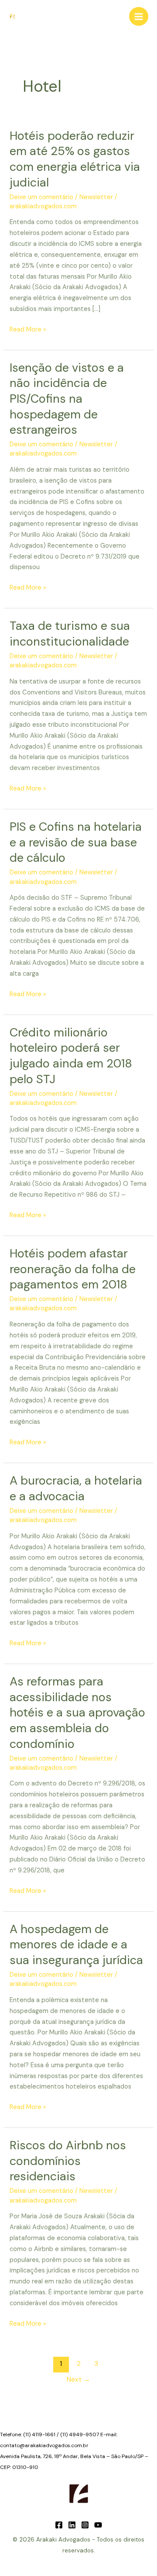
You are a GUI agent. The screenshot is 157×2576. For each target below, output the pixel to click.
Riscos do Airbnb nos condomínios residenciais (68, 2161)
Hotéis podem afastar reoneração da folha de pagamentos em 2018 (73, 1269)
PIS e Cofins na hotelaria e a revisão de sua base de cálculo (76, 842)
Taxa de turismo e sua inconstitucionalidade (70, 634)
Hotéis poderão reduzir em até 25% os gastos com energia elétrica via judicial (75, 159)
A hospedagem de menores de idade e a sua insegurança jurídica (76, 1944)
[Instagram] (85, 2525)
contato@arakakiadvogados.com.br (44, 2445)
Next (78, 2379)
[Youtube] (98, 2525)
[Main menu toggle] (139, 17)
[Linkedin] (72, 2525)
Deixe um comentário (41, 197)
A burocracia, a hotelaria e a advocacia (76, 1488)
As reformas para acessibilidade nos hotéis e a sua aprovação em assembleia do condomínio (77, 1712)
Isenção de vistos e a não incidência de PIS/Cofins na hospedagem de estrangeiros (67, 399)
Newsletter (96, 197)
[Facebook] (59, 2525)
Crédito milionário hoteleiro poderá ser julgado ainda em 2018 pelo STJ (71, 1056)
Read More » (28, 330)
